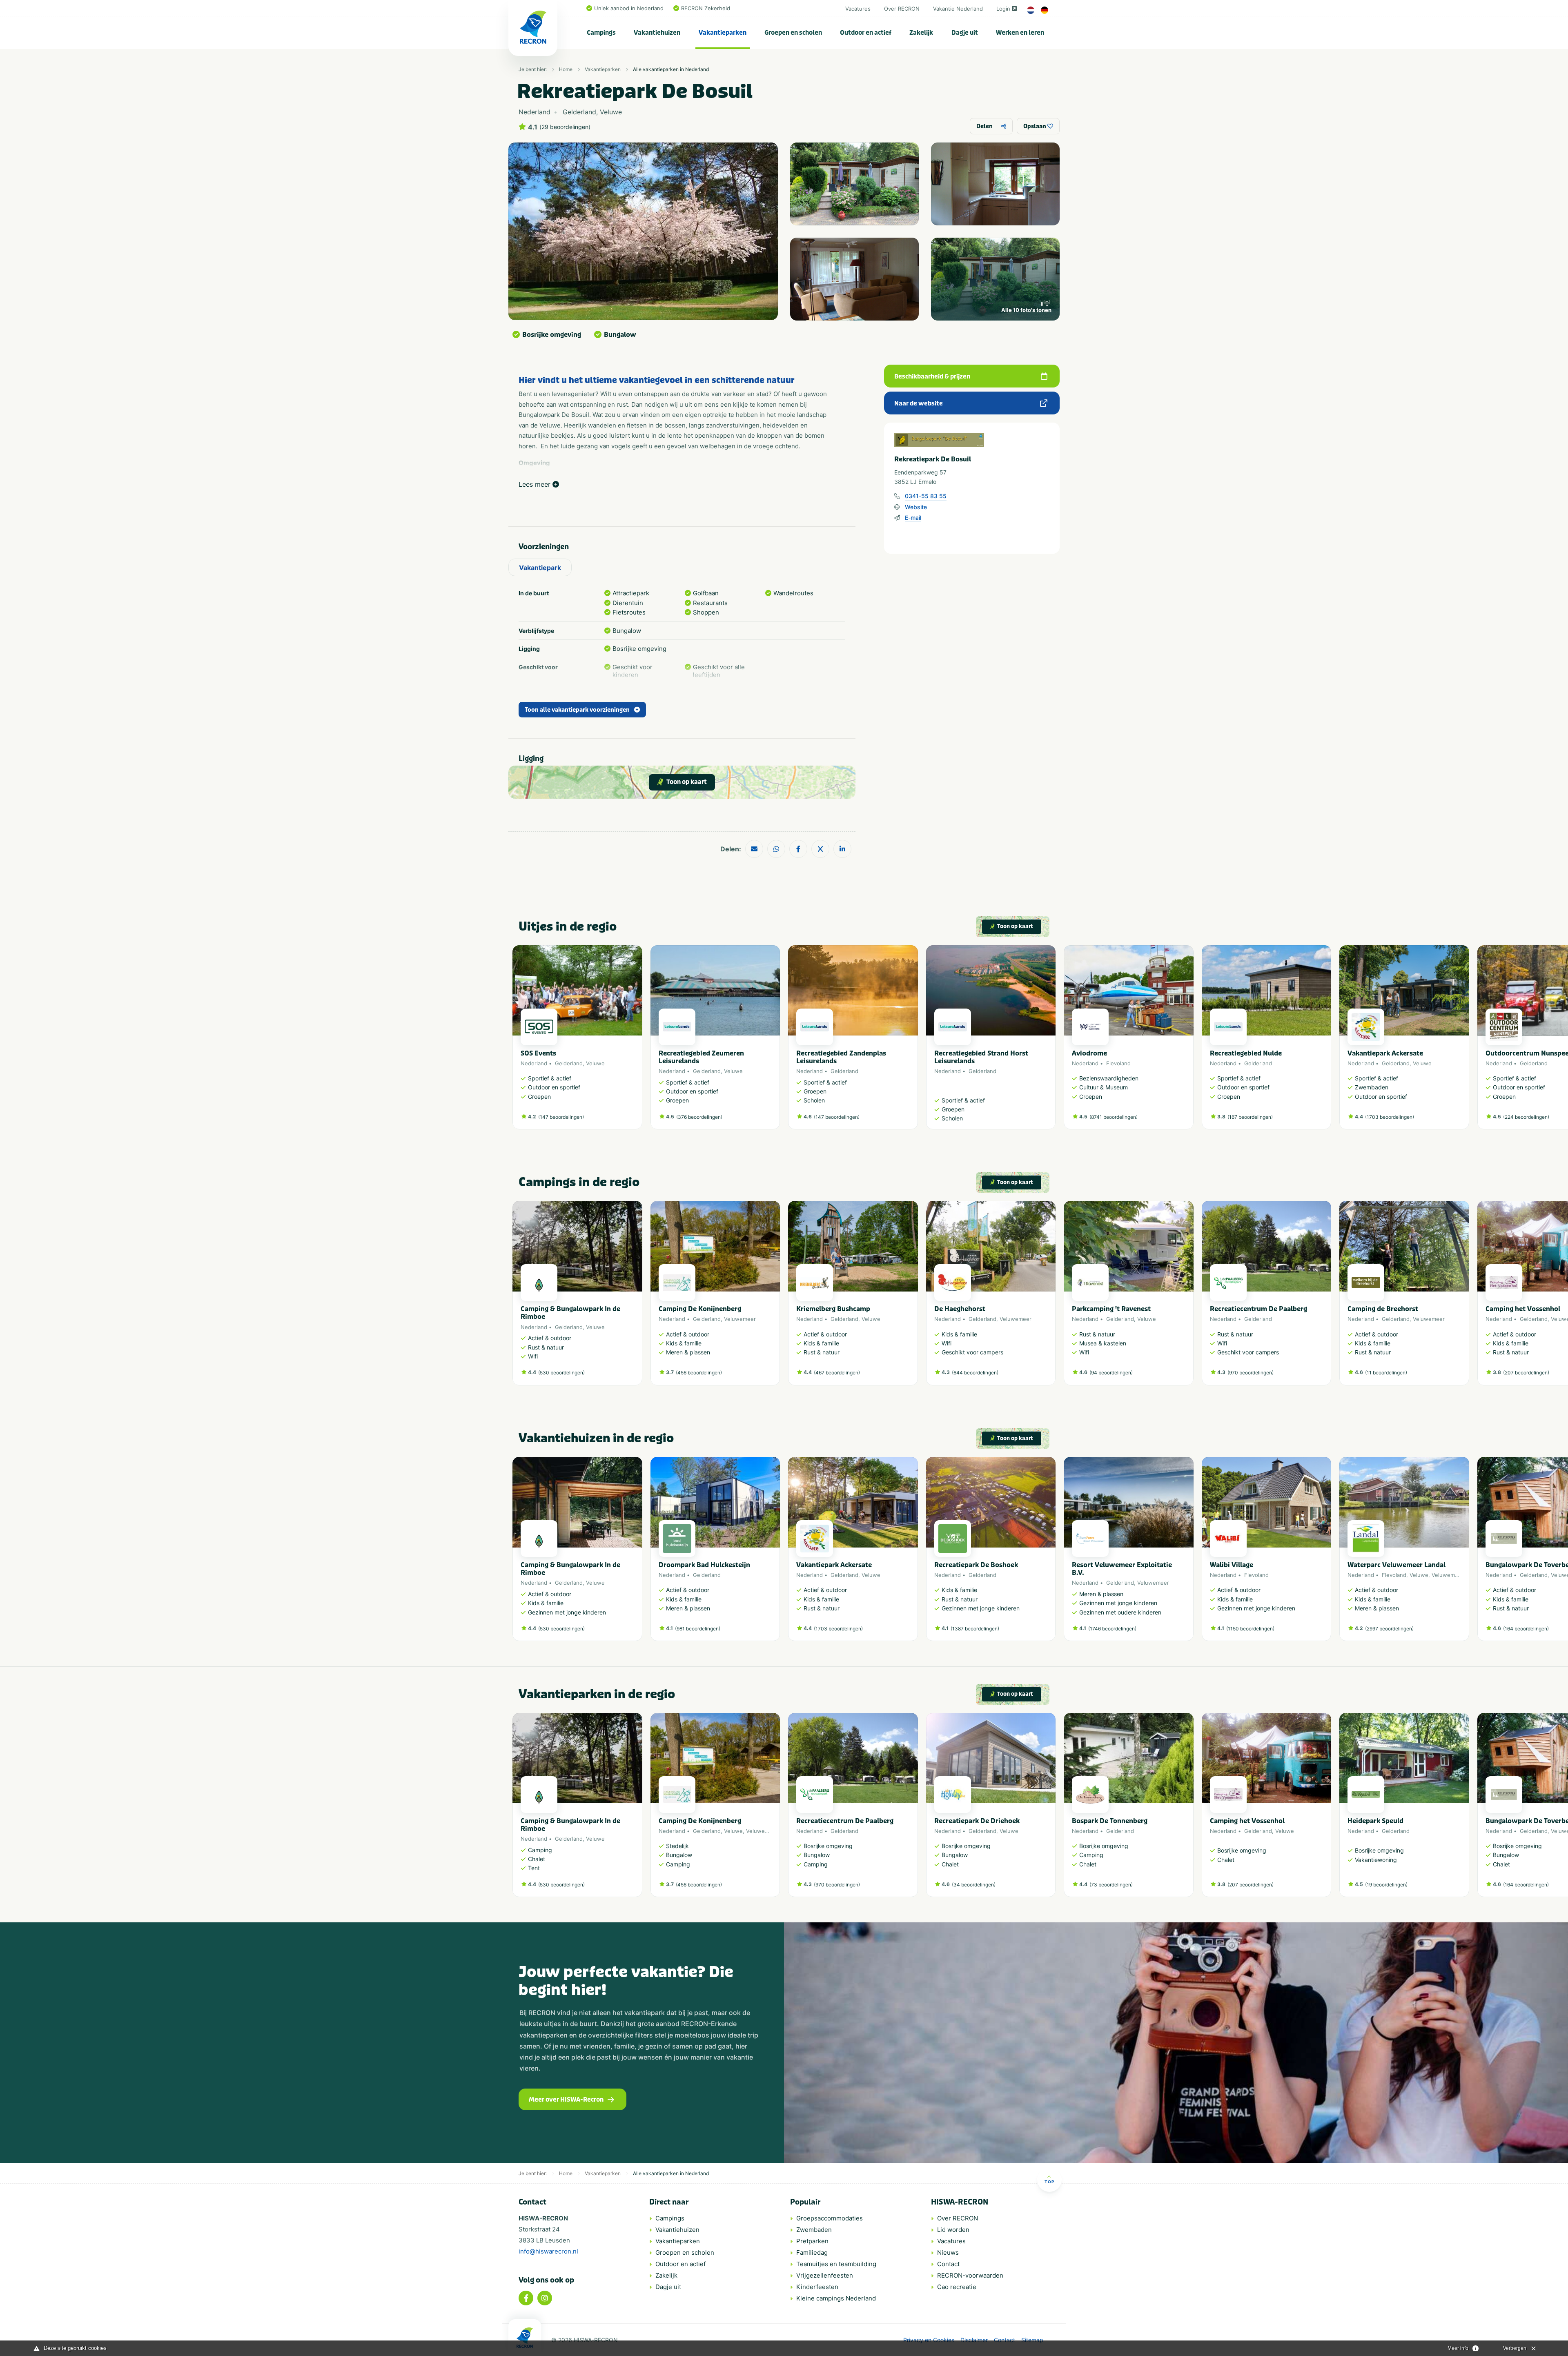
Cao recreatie (957, 2287)
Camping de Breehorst (1383, 1309)
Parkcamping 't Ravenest (1111, 1309)
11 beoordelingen (1386, 1373)
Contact (948, 2264)
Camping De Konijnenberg (700, 1309)
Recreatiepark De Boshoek (976, 1565)
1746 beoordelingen (1112, 1629)
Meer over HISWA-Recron (566, 2100)
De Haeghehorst (960, 1309)
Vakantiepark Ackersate (1385, 1053)
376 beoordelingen (699, 1117)
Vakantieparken (723, 33)
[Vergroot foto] (854, 184)
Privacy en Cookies (929, 2340)
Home (566, 69)
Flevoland (1118, 1063)
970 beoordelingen (1251, 1373)
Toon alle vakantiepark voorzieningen (577, 710)
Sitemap (1032, 2340)
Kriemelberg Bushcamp (833, 1309)
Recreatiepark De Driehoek (977, 1821)
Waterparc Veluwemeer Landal (1396, 1565)
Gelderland (569, 1063)
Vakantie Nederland (958, 9)
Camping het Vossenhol (1523, 1309)
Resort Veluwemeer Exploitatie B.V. (1122, 1569)
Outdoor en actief (866, 33)
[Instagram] (545, 2298)
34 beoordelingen (974, 1885)
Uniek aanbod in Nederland (629, 8)
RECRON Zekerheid (706, 8)
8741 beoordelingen (1114, 1117)
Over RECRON (902, 9)
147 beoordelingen (561, 1117)
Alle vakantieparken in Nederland (671, 69)
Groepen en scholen (793, 33)
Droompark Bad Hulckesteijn (704, 1565)
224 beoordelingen (1526, 1117)
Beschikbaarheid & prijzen (932, 376)
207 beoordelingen (1526, 1373)
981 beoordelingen (698, 1629)
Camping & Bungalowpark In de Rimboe (570, 1313)
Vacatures (858, 9)
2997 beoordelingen (1389, 1629)
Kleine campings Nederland (836, 2298)
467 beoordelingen (837, 1373)
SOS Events (538, 1053)
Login (1003, 9)
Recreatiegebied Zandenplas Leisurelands (841, 1057)
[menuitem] (601, 33)
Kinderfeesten (817, 2287)
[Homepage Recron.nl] (525, 2338)
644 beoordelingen (975, 1373)
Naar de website (919, 403)
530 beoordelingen (561, 1373)
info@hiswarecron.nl (548, 2251)
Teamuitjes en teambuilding (836, 2264)
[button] (1051, 1041)
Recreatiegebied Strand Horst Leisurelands (981, 1057)
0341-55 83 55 (926, 496)
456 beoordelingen (699, 1373)
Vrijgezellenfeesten (825, 2275)
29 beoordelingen (565, 127)
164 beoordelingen (1526, 1629)
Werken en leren (1020, 33)
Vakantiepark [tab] (540, 568)
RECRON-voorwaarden (970, 2275)
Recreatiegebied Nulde (1246, 1053)
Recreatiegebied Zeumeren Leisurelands (701, 1057)
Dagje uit (965, 33)
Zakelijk (921, 33)
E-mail (913, 518)
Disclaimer (974, 2340)
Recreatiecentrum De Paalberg (1258, 1309)
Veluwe (595, 1063)
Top (1049, 2182)
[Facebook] (526, 2298)
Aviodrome (1089, 1053)
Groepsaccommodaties (830, 2218)
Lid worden (953, 2230)
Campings (601, 33)
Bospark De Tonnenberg (1110, 1821)
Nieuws (948, 2252)
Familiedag (812, 2252)
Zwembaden (814, 2230)
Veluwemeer (740, 1319)
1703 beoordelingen (1390, 1117)
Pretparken (812, 2241)
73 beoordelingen (1111, 1885)
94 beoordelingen (1111, 1373)
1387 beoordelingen (975, 1629)
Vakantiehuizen (657, 33)
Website (916, 507)
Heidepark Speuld (1375, 1821)
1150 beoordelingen (1250, 1629)
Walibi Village (1232, 1565)
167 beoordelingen (1250, 1117)
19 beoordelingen (1386, 1885)
